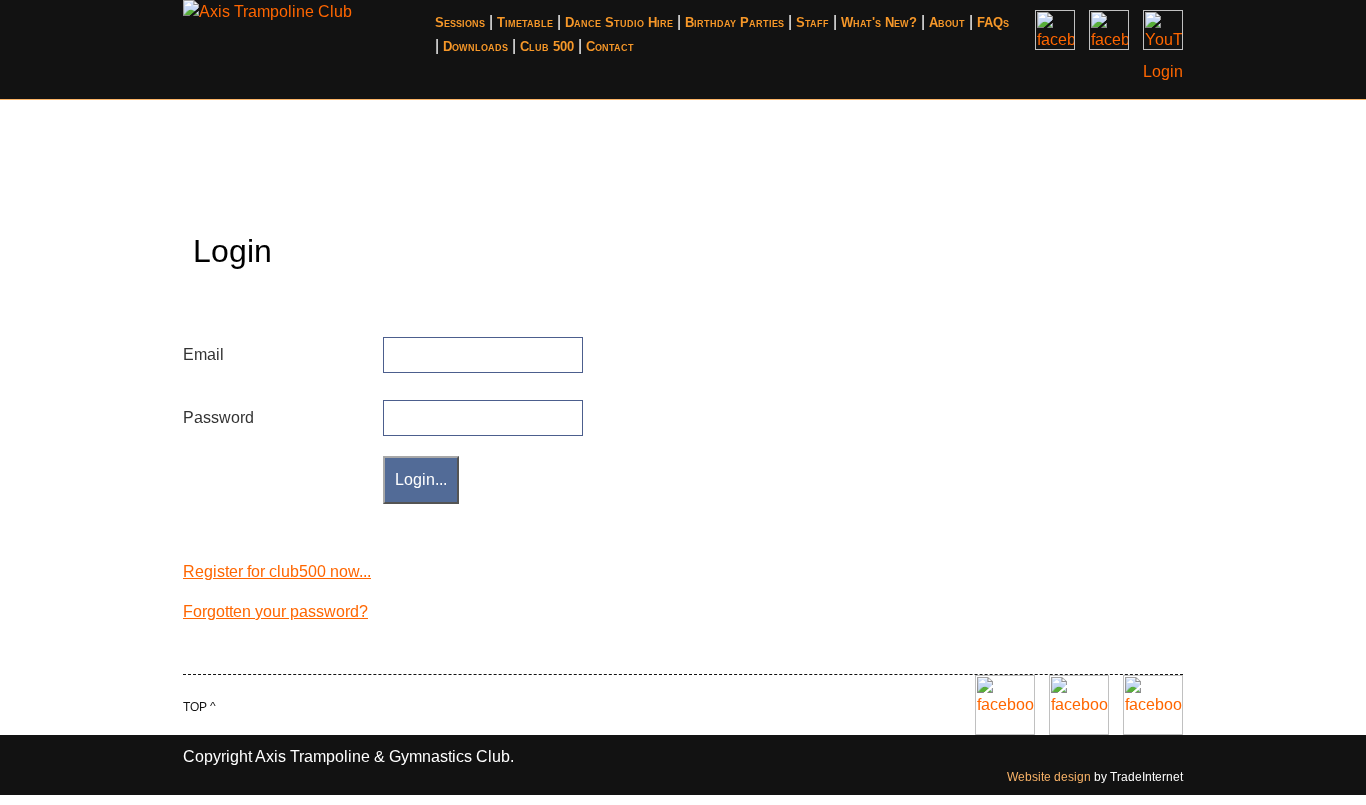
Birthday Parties (734, 22)
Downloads (475, 46)
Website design (1049, 777)
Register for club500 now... (277, 571)
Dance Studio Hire (619, 22)
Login (1163, 71)
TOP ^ (199, 707)
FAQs (993, 22)
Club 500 (547, 46)
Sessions (460, 22)
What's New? (879, 22)
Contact (610, 46)
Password (218, 417)
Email (203, 354)
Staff (812, 22)
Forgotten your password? (275, 611)
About (947, 22)
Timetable (525, 22)
